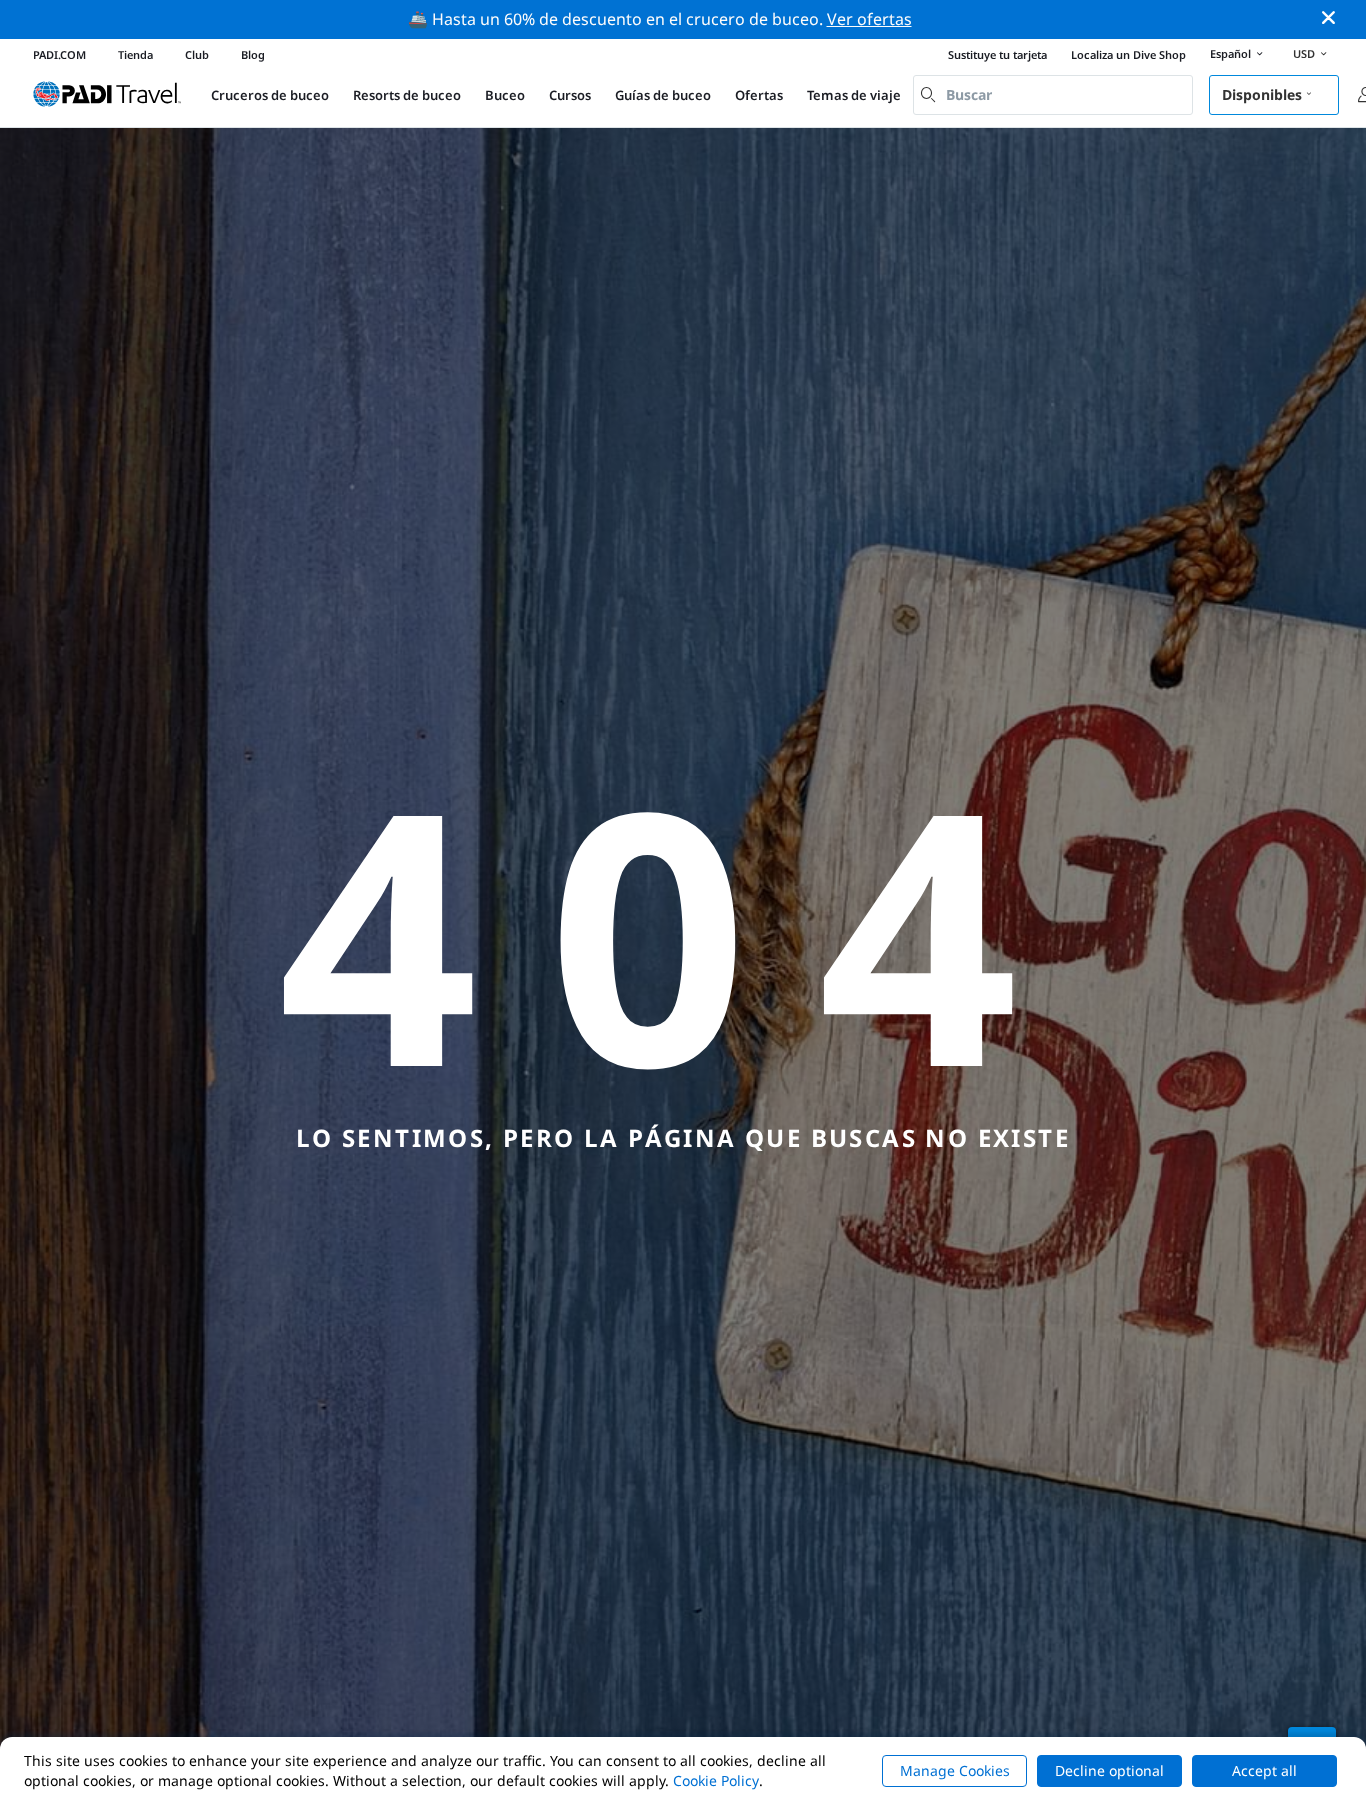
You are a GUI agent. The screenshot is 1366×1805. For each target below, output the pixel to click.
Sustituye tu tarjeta (997, 54)
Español (1230, 53)
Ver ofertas (869, 19)
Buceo (505, 95)
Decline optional (1109, 1770)
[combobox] (1053, 95)
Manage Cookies (955, 1770)
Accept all (1264, 1770)
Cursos (570, 95)
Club (197, 54)
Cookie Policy (716, 1780)
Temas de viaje (854, 95)
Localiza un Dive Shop (1128, 54)
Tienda (135, 54)
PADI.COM (59, 54)
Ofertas (759, 95)
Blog (253, 54)
